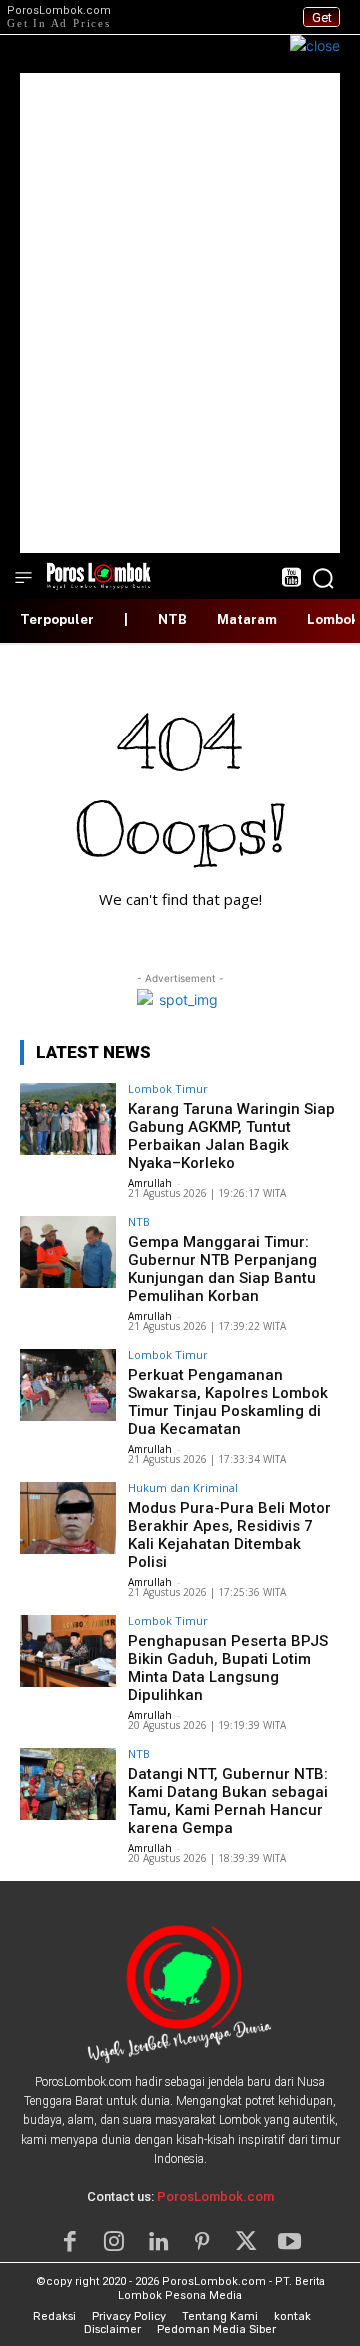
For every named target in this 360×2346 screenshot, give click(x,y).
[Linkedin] (158, 2242)
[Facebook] (70, 2242)
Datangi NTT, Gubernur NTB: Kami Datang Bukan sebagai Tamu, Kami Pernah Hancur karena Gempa (228, 1801)
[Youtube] (290, 2242)
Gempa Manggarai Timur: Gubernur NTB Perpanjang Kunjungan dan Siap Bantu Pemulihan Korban (222, 1269)
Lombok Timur (168, 1088)
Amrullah (150, 1183)
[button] (323, 578)
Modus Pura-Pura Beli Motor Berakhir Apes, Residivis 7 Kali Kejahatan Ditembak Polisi (229, 1535)
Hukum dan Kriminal (183, 1487)
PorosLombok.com (215, 2196)
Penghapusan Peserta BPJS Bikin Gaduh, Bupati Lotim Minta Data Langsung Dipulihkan (228, 1668)
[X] (246, 2242)
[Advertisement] (180, 313)
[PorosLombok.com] (99, 574)
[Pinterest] (202, 2242)
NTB (139, 1221)
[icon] (290, 579)
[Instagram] (114, 2242)
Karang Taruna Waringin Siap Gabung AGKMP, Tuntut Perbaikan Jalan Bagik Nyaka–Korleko (231, 1136)
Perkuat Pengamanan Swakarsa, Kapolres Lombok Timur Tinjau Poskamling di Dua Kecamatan (228, 1402)
